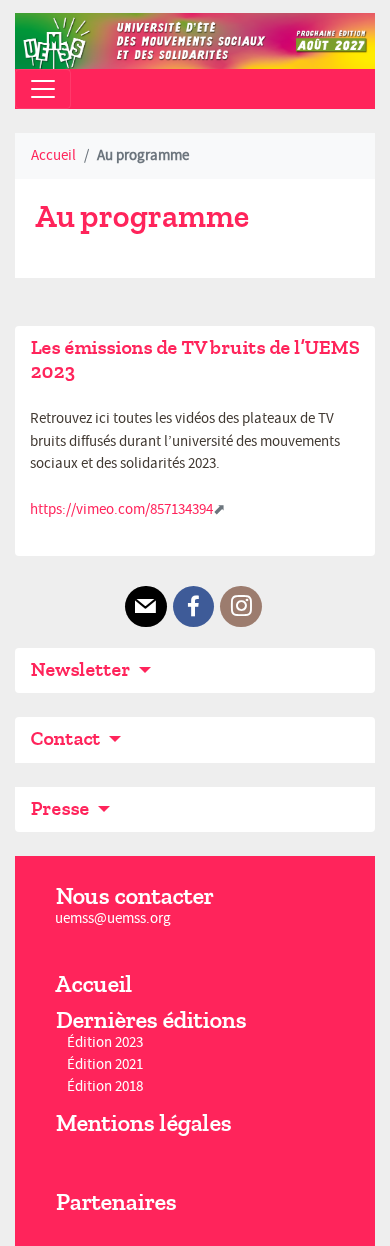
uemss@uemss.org (113, 918)
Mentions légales (143, 1123)
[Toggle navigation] (43, 89)
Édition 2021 (105, 1064)
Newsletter (82, 669)
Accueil (53, 155)
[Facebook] (194, 607)
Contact (67, 738)
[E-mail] (146, 607)
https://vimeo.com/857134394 (121, 509)
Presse (61, 808)
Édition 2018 (105, 1087)
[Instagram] (241, 607)
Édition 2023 (105, 1042)
